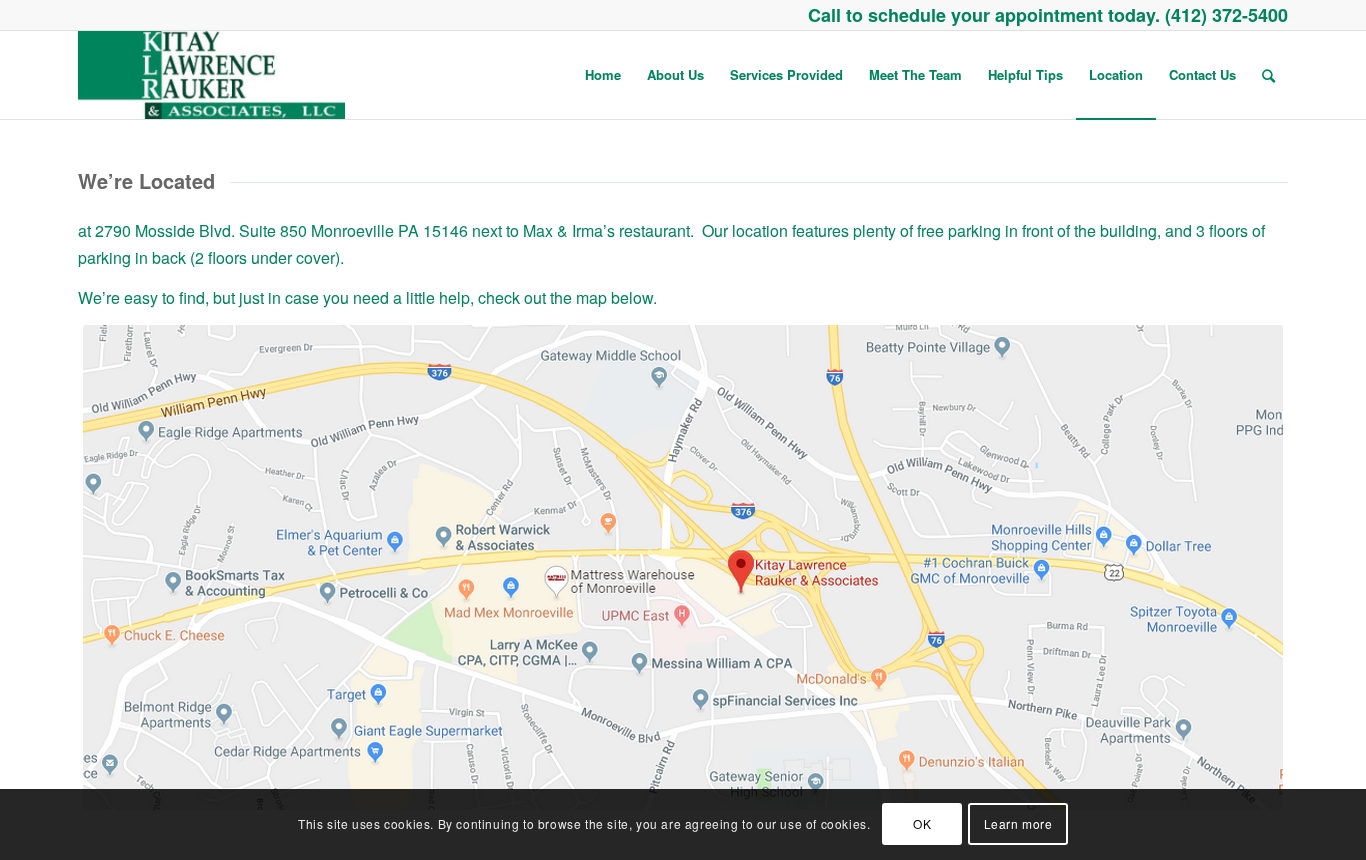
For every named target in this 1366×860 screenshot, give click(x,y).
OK (922, 824)
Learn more (1018, 824)
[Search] (1268, 75)
